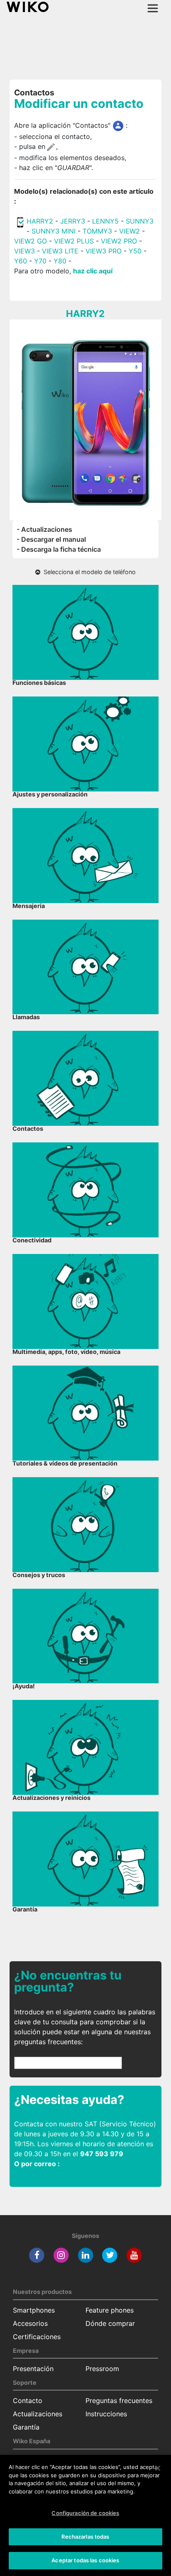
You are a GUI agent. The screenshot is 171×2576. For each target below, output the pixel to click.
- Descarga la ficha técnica (59, 549)
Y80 (60, 261)
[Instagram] (61, 2255)
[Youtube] (134, 2255)
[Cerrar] (158, 2468)
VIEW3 (24, 251)
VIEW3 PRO (104, 251)
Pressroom (102, 2369)
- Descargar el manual (51, 539)
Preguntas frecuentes (119, 2401)
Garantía (26, 2427)
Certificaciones (37, 2337)
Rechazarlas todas (85, 2537)
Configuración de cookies (85, 2513)
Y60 (21, 261)
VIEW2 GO (31, 241)
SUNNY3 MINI (54, 231)
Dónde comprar (110, 2323)
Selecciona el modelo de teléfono (88, 572)
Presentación (33, 2369)
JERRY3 (74, 221)
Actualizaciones (38, 2414)
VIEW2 (129, 231)
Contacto (28, 2401)
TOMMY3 (97, 231)
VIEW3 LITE (60, 251)
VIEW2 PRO (119, 241)
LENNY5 (105, 221)
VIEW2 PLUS (74, 241)
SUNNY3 (140, 221)
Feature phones (110, 2310)
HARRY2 (40, 221)
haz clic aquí (93, 271)
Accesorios (30, 2323)
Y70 (40, 261)
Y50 (135, 251)
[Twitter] (110, 2255)
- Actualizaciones (44, 529)
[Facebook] (37, 2255)
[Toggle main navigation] (153, 8)
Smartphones (34, 2310)
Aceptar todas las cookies (85, 2560)
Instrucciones (106, 2414)
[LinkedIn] (86, 2255)
